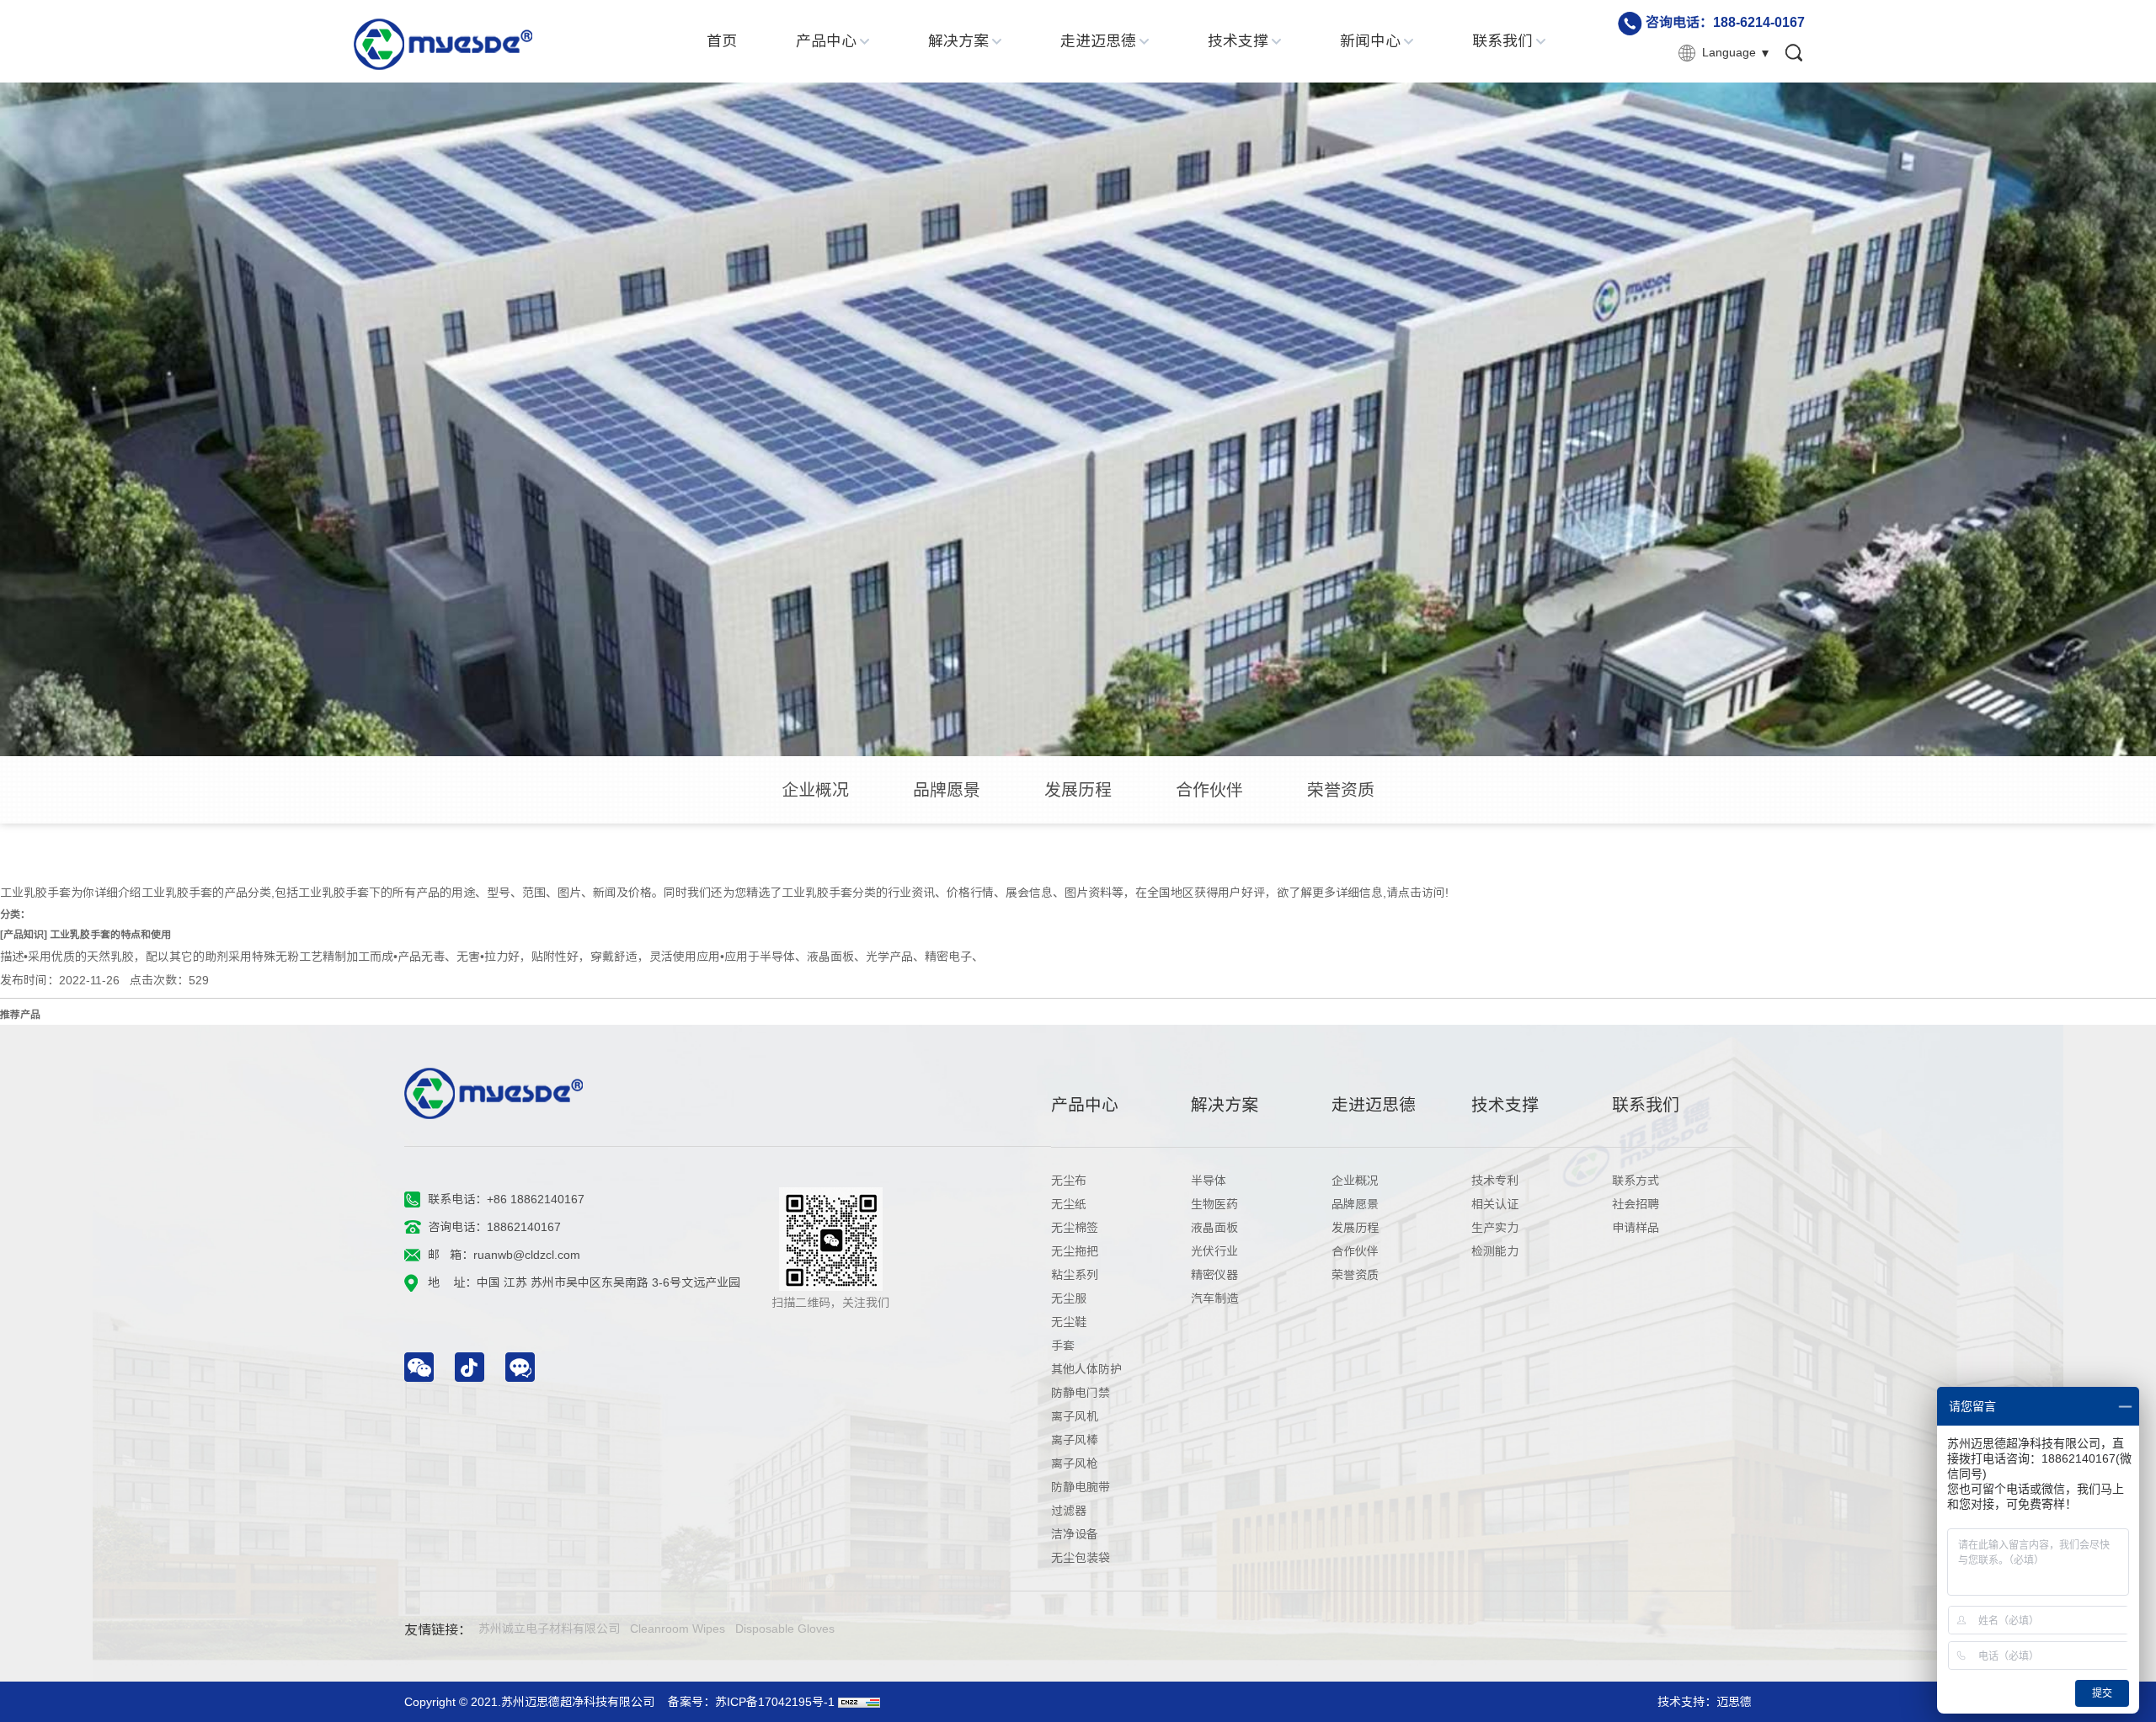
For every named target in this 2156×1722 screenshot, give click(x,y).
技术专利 (1495, 1181)
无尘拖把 (1075, 1251)
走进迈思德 (1098, 41)
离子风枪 (1075, 1463)
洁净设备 (1075, 1534)
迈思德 (1734, 1702)
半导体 (1209, 1181)
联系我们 (1502, 41)
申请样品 (1636, 1228)
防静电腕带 (1081, 1487)
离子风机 (1075, 1416)
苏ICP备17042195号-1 (775, 1702)
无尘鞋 (1069, 1322)
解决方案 (958, 41)
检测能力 (1495, 1251)
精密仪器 (1214, 1275)
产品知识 (24, 935)
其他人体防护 (1086, 1369)
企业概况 (815, 790)
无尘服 (1069, 1298)
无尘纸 (1069, 1204)
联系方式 (1636, 1181)
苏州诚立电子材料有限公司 (549, 1629)
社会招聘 (1636, 1204)
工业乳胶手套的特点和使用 (110, 935)
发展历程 (1078, 790)
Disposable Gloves (785, 1629)
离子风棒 (1075, 1440)
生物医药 (1214, 1204)
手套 (1063, 1346)
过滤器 (1069, 1511)
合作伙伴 (1209, 790)
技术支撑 (1238, 41)
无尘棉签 (1075, 1228)
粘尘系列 (1075, 1275)
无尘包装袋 (1081, 1558)
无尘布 (1069, 1181)
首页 (722, 41)
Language (1729, 52)
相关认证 (1495, 1204)
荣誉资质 (1341, 790)
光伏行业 (1214, 1251)
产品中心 (826, 41)
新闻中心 (1370, 41)
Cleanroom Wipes (678, 1629)
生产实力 (1495, 1228)
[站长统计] (859, 1702)
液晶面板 (1214, 1228)
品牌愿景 (947, 790)
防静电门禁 (1081, 1393)
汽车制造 (1214, 1298)
